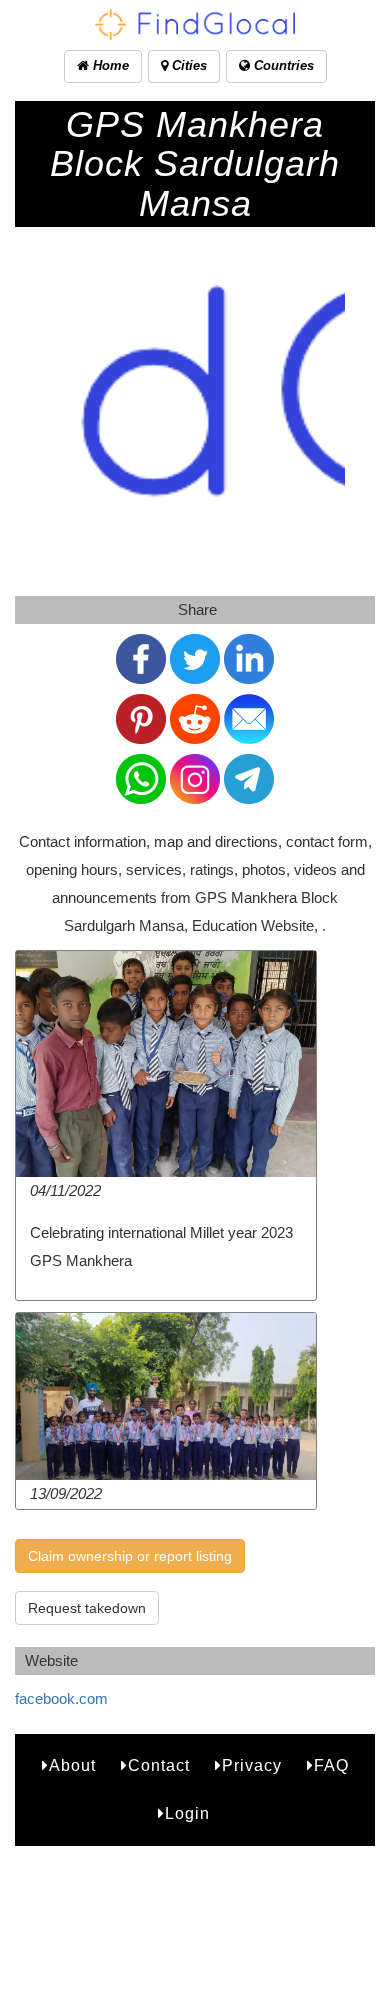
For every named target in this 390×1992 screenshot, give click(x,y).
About (72, 1765)
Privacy (252, 1765)
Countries (282, 65)
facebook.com (61, 1698)
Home (109, 65)
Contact (159, 1765)
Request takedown (87, 1608)
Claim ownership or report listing (130, 1556)
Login (187, 1813)
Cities (187, 65)
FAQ (331, 1765)
